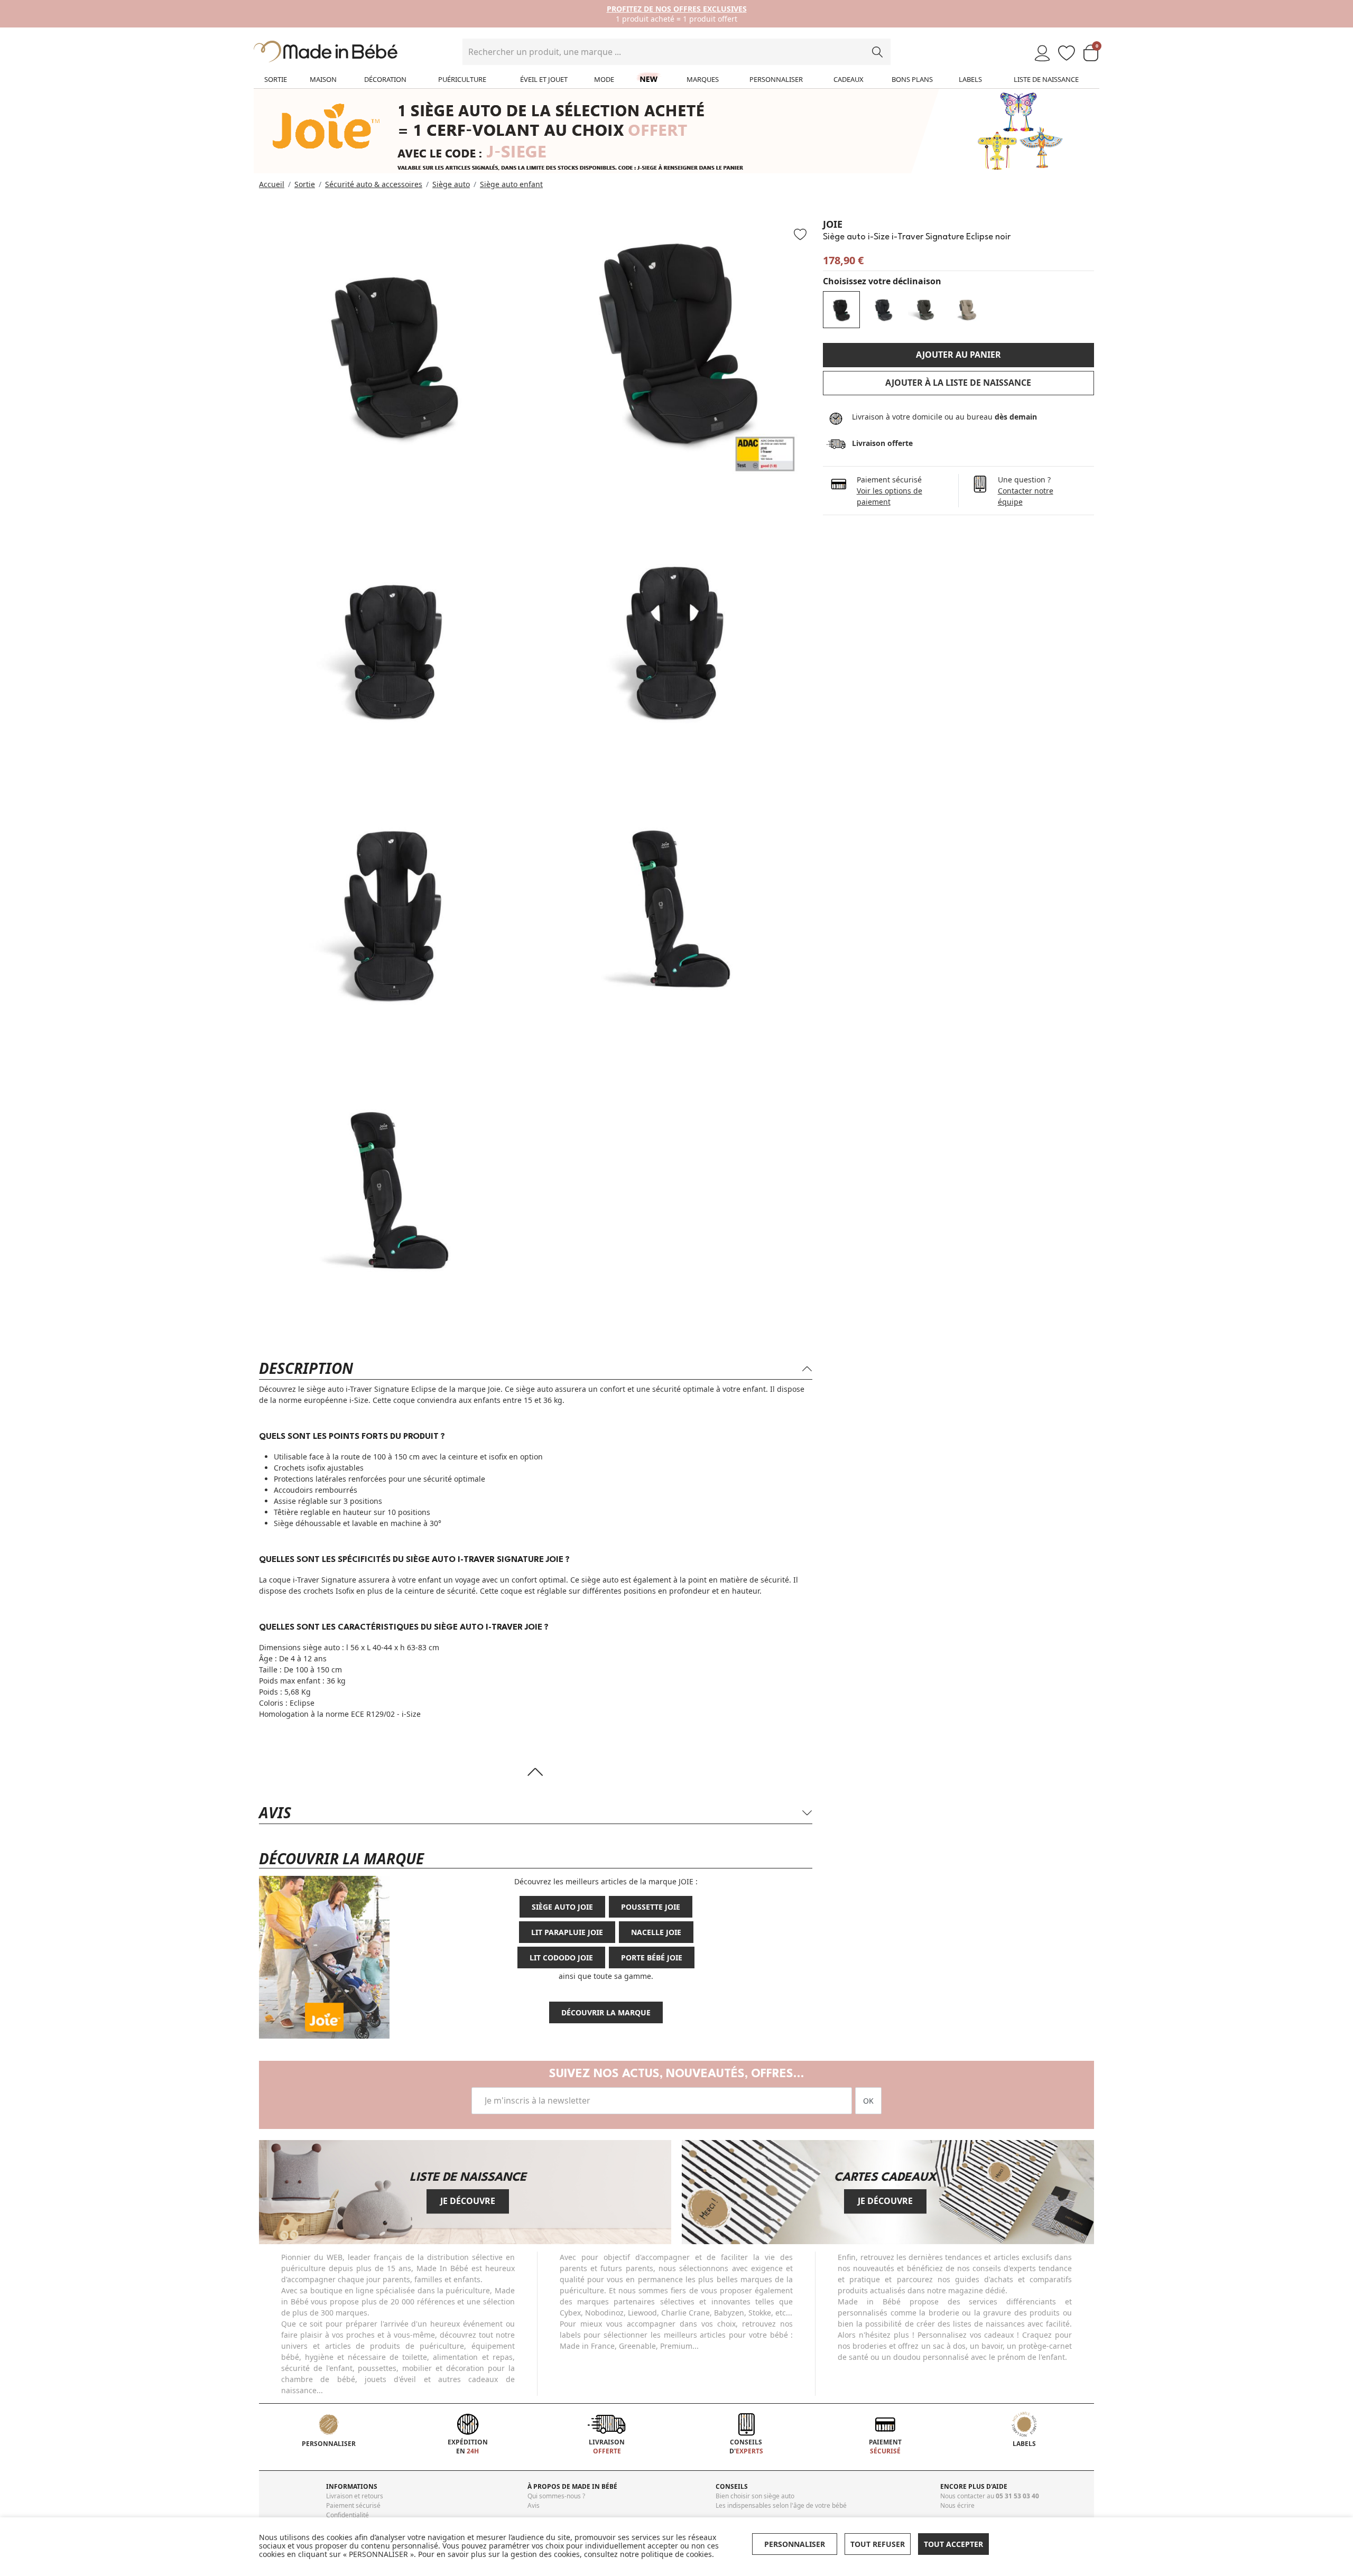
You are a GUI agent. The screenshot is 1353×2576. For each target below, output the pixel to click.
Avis (534, 2505)
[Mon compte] (1042, 54)
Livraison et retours (355, 2496)
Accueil (272, 184)
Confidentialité (347, 2515)
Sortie (276, 79)
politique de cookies (676, 2554)
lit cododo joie (561, 1957)
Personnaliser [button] (795, 2544)
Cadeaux (849, 79)
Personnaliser (776, 79)
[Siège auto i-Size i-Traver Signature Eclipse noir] (841, 310)
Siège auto (451, 184)
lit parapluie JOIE (567, 1932)
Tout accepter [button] (953, 2544)
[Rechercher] (877, 52)
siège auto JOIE (562, 1907)
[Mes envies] (1067, 54)
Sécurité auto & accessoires (374, 184)
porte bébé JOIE (652, 1957)
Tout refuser (878, 2544)
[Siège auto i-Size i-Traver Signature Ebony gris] (884, 310)
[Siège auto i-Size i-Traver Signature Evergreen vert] (926, 310)
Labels (970, 79)
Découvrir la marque (606, 2012)
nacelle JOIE (656, 1932)
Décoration (385, 79)
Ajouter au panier (958, 355)
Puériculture (462, 79)
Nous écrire (957, 2505)
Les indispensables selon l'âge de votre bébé (781, 2505)
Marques (703, 79)
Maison (323, 79)
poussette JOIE (651, 1907)
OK (868, 2101)
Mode (604, 79)
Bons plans (912, 79)
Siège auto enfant (511, 184)
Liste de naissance (1046, 79)
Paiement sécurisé (353, 2505)
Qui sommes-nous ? (556, 2496)
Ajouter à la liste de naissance (958, 383)
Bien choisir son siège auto (755, 2496)
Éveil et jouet (544, 79)
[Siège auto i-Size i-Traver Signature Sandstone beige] (968, 310)
